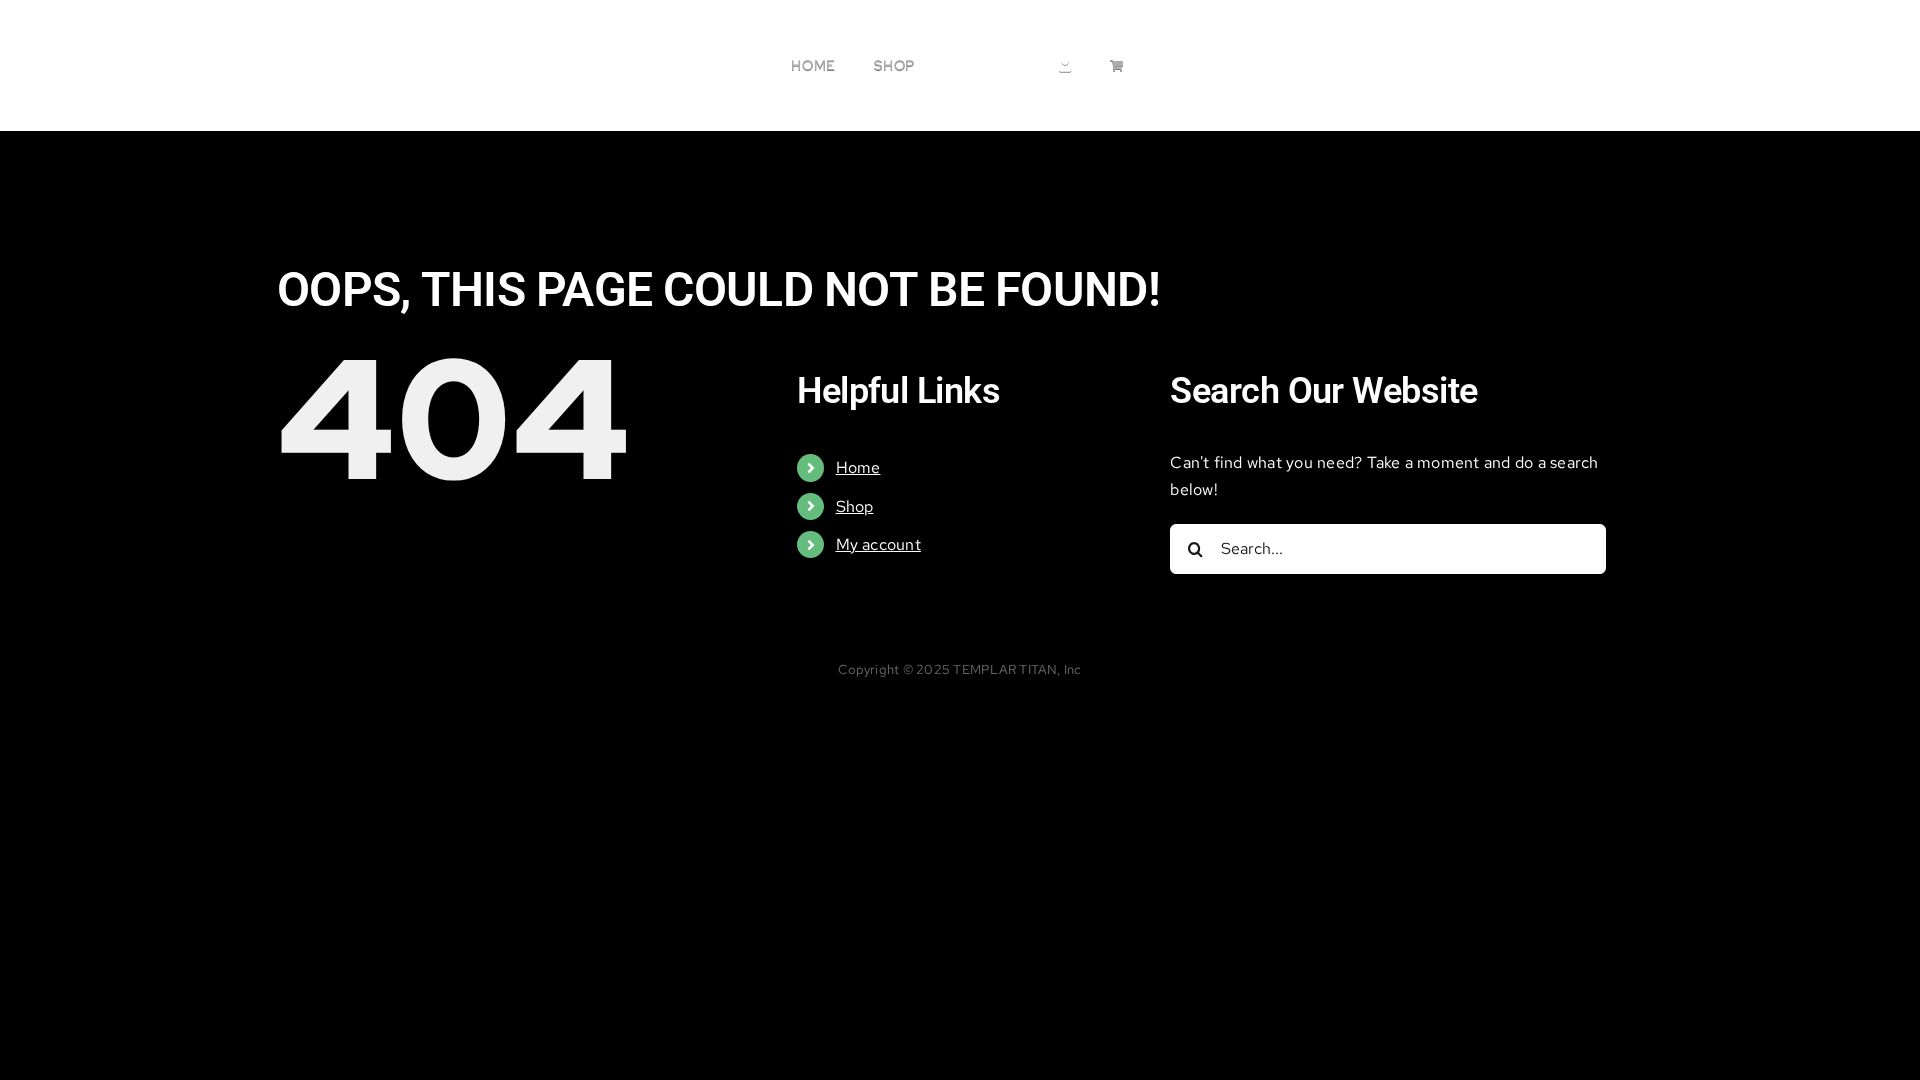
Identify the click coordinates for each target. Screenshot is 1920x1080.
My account (878, 544)
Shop (855, 506)
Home (858, 467)
